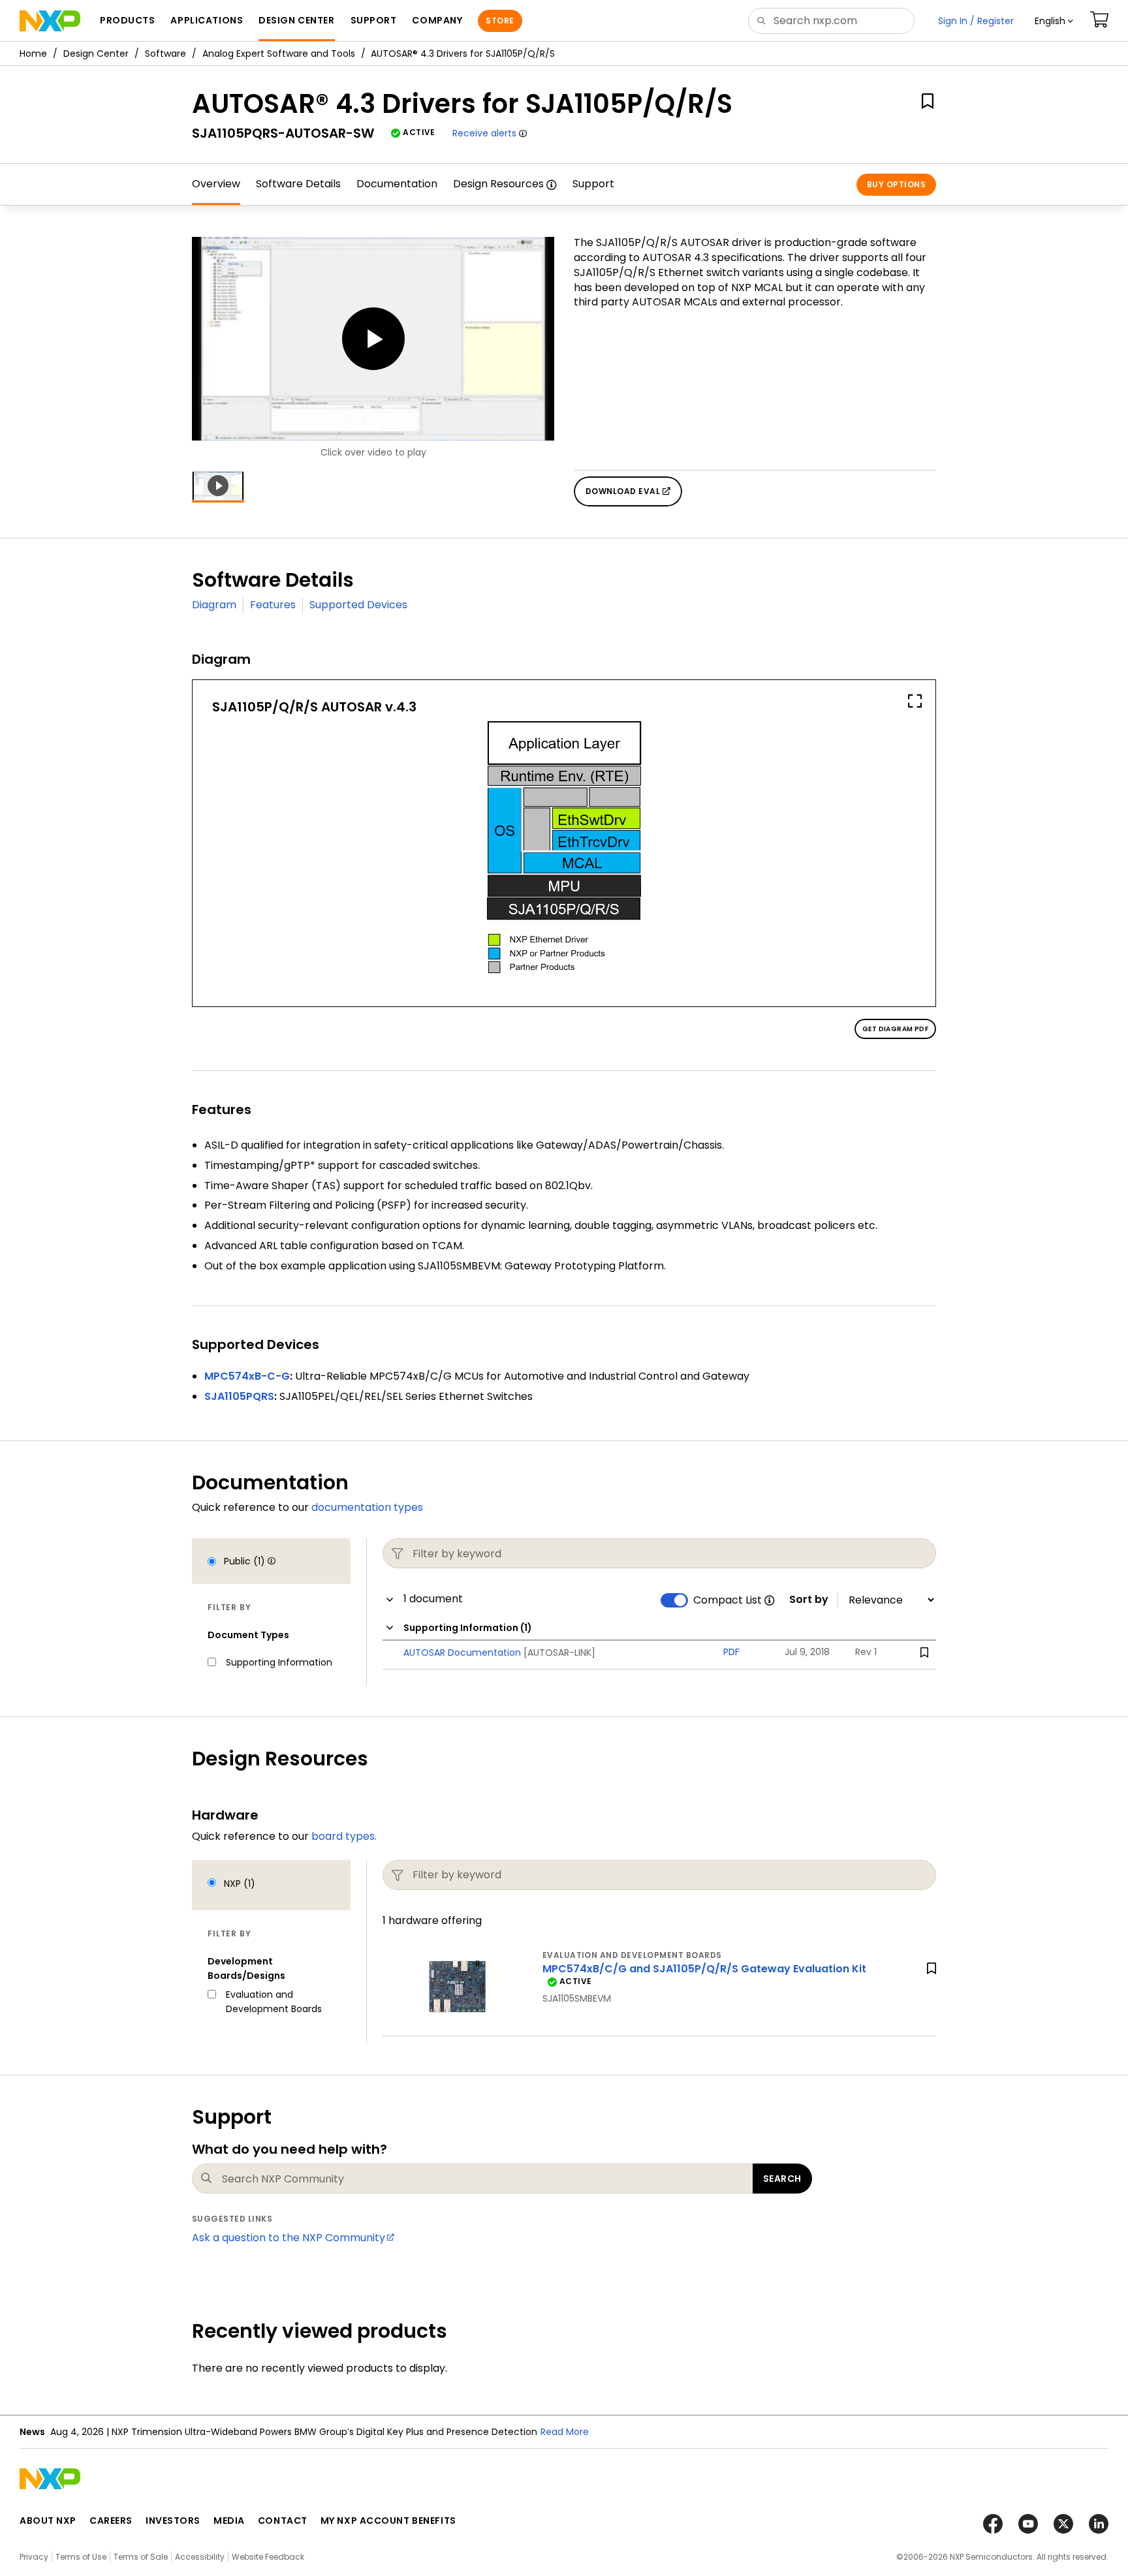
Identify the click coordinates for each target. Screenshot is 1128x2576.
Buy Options (896, 184)
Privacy (34, 2557)
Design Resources (498, 184)
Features (273, 605)
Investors (173, 2521)
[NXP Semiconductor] (50, 21)
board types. (344, 1836)
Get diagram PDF (895, 1029)
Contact (283, 2521)
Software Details (298, 184)
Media (229, 2521)
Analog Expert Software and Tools (279, 54)
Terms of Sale (141, 2557)
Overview (216, 184)
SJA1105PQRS (239, 1396)
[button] (1054, 21)
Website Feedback (268, 2557)
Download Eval (624, 491)
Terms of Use (81, 2557)
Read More (565, 2432)
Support (593, 184)
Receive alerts (484, 133)
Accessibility (200, 2557)
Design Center (96, 54)
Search (782, 2179)
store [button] (500, 21)
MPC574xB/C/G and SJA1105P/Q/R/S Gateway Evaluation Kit (704, 1969)
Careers (111, 2521)
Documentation (397, 184)
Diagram (214, 605)
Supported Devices (358, 605)
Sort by (809, 1600)
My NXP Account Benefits (388, 2521)
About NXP (48, 2521)
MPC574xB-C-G (247, 1376)
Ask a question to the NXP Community (289, 2238)
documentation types (367, 1507)
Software (165, 54)
